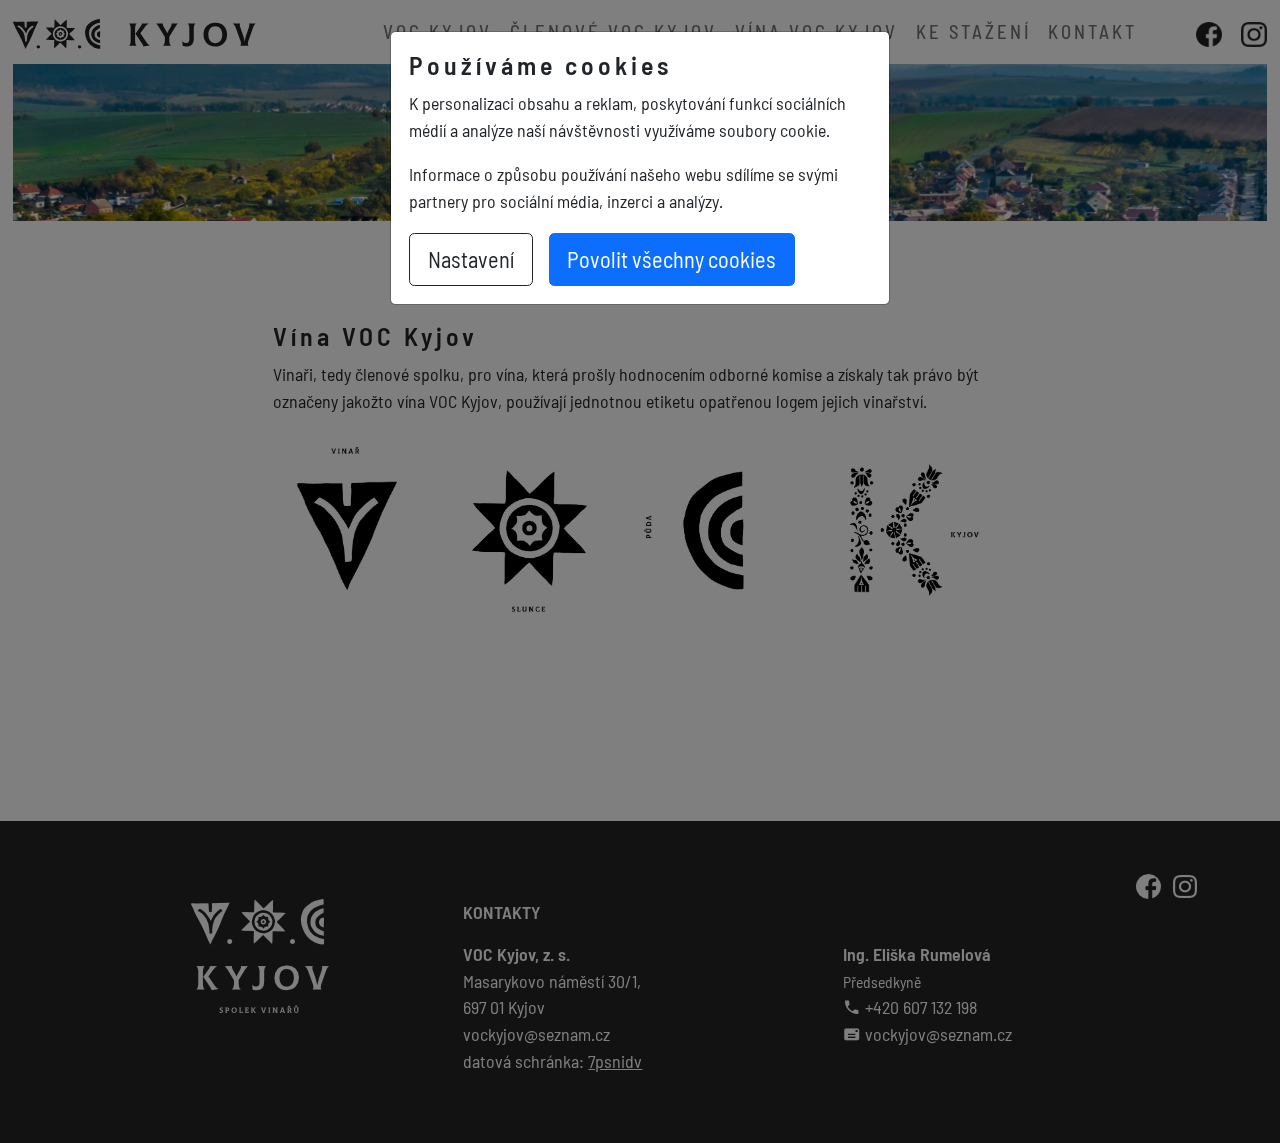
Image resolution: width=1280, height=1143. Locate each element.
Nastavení (471, 259)
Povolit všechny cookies (671, 259)
